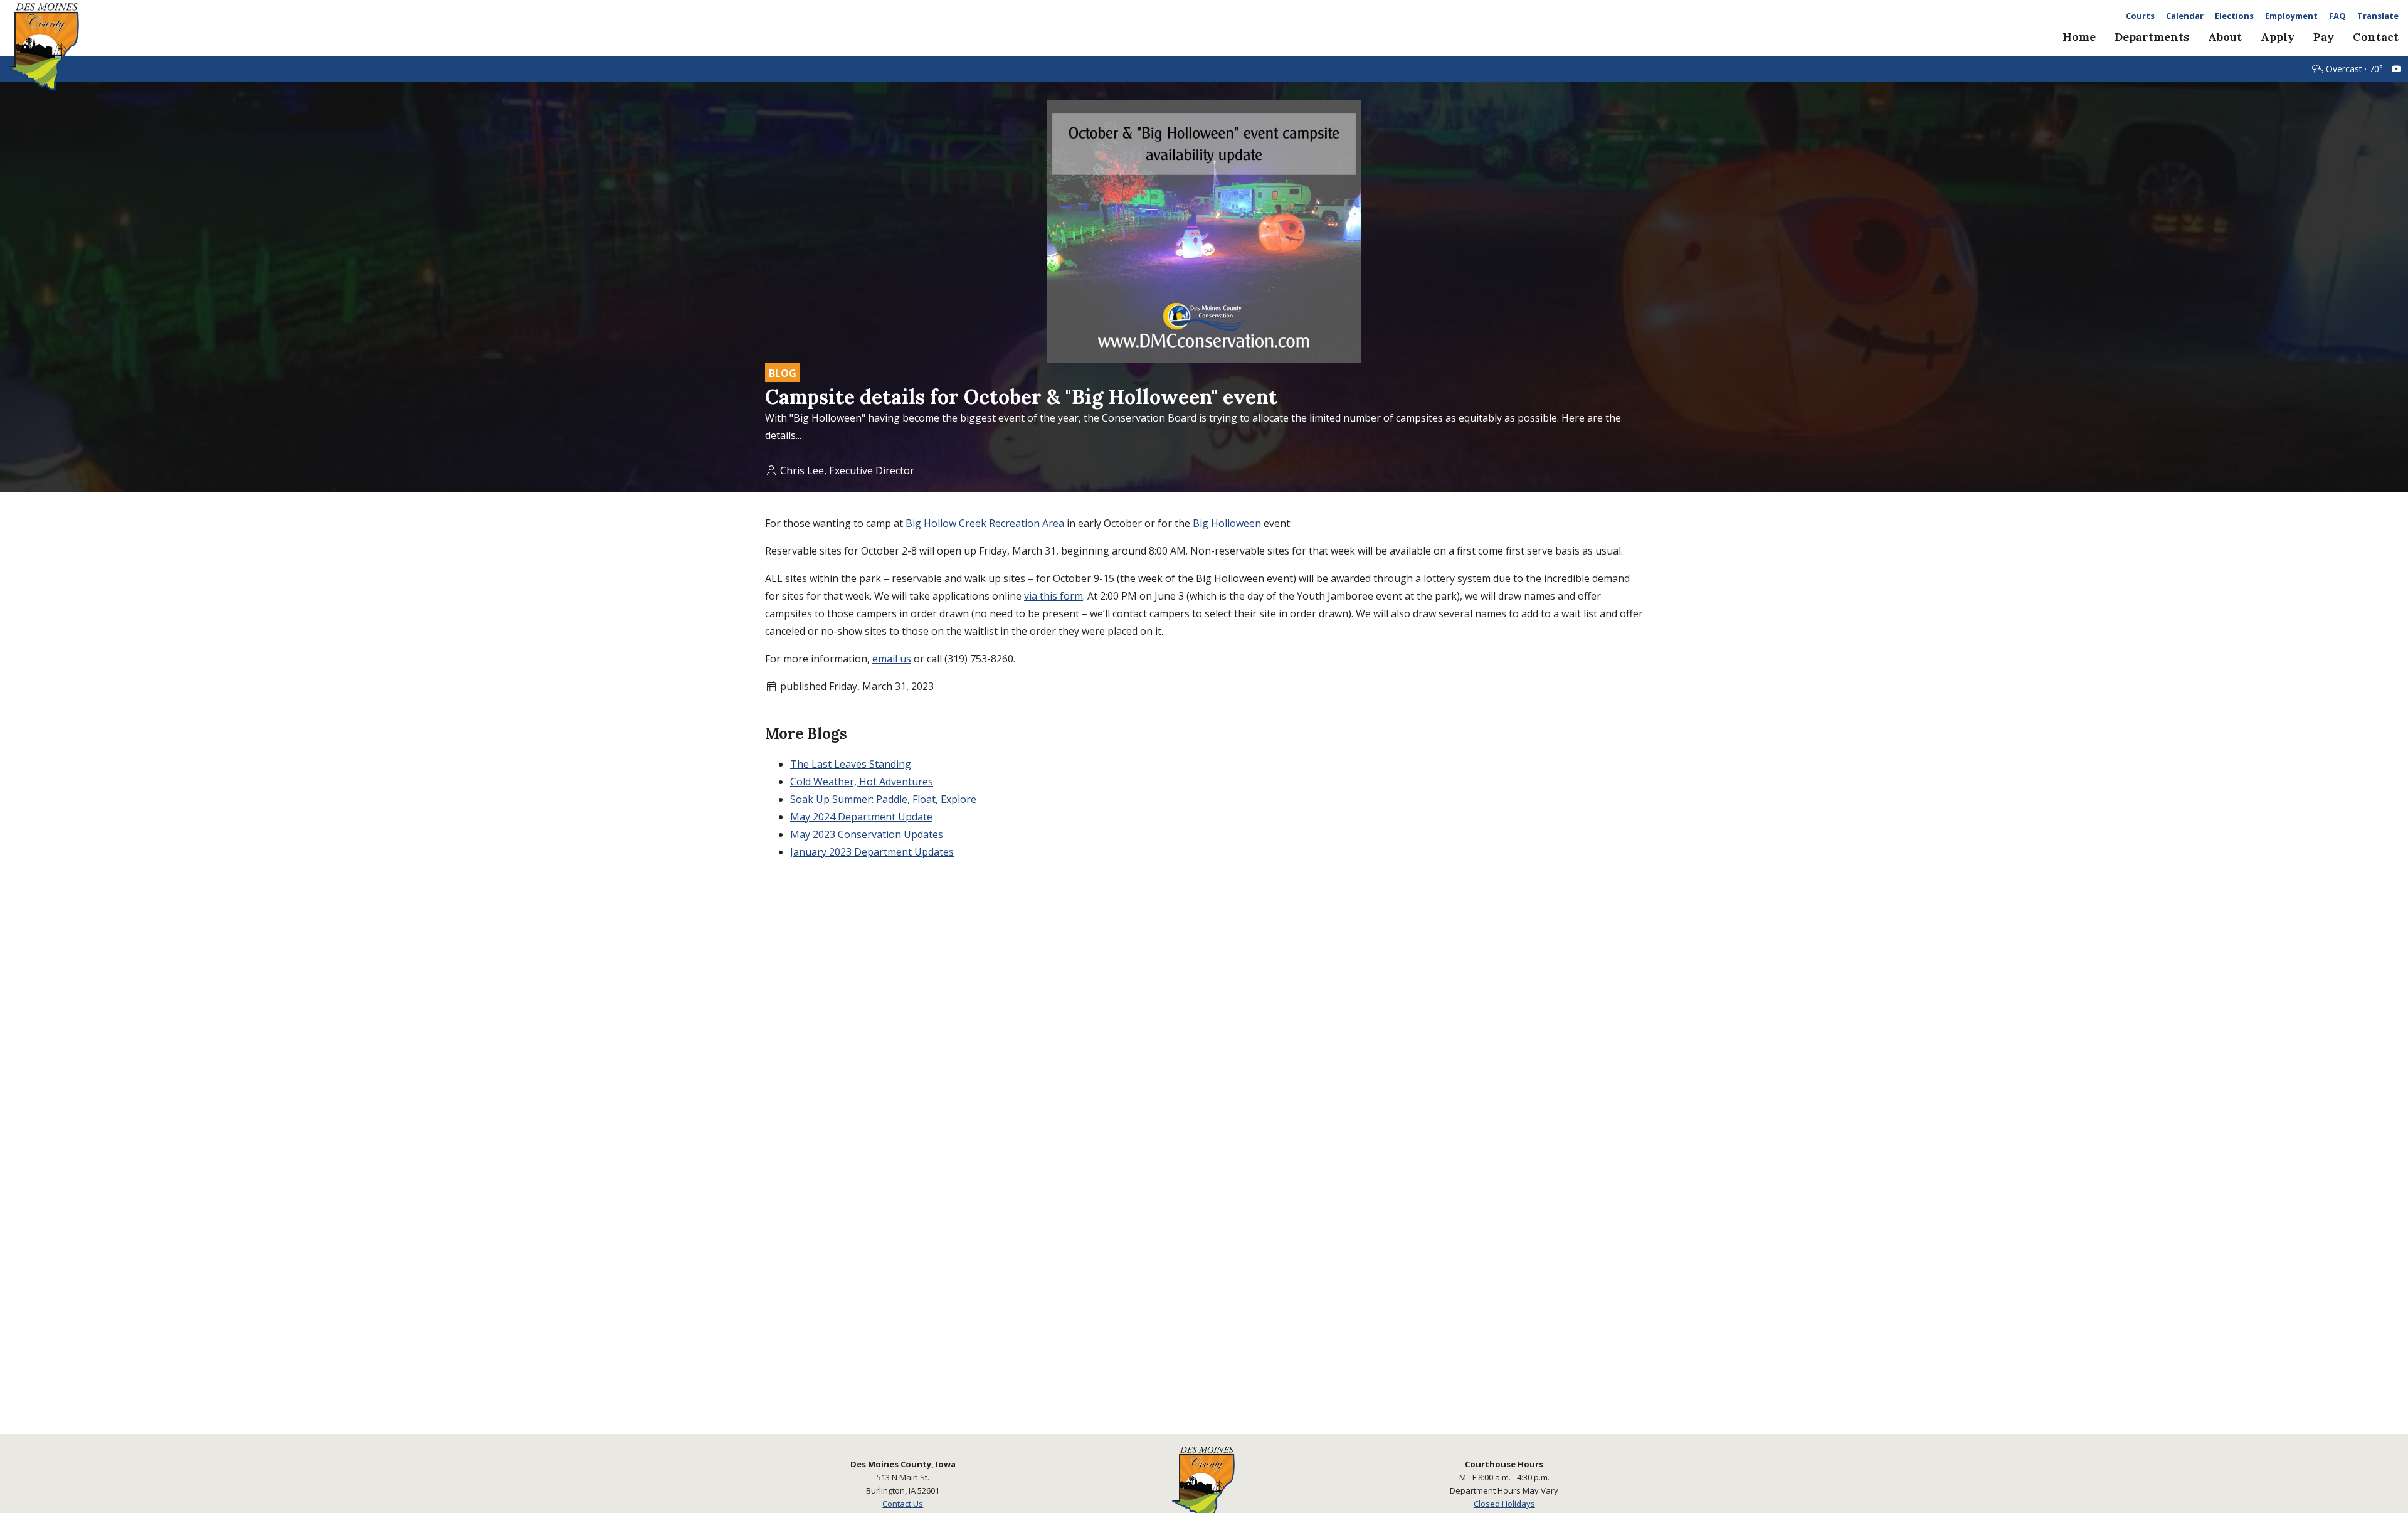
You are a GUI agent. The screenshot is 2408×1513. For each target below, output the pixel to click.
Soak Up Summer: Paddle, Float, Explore (883, 799)
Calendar (2185, 16)
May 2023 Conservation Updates (867, 834)
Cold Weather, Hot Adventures (862, 782)
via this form (1053, 596)
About (2225, 37)
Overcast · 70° (2354, 69)
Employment (2291, 16)
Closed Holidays (1504, 1504)
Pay (2324, 37)
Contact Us (903, 1504)
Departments (2152, 37)
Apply (2278, 37)
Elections (2234, 16)
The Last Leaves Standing (851, 764)
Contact (2376, 37)
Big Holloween (1227, 523)
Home (2079, 37)
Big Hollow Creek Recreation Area (985, 523)
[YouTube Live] (2397, 69)
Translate (2378, 16)
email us (892, 659)
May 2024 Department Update (861, 817)
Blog (783, 373)
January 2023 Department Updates (872, 852)
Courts (2140, 16)
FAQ (2337, 16)
